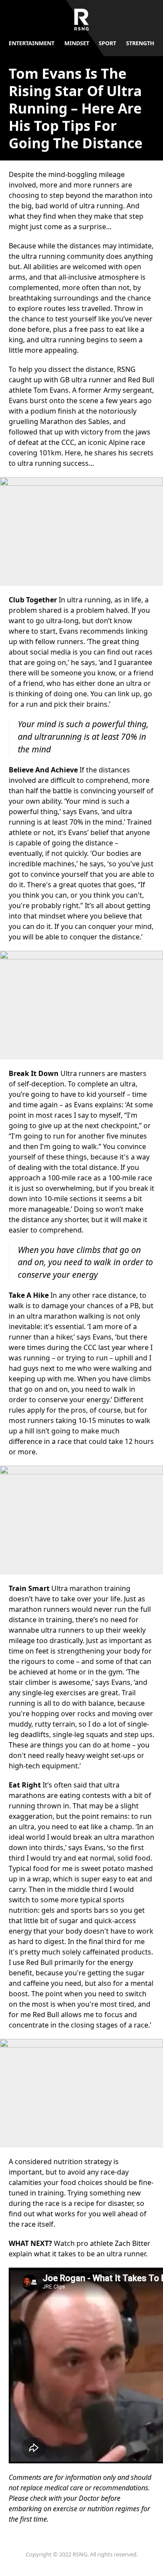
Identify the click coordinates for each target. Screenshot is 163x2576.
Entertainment (32, 43)
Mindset (77, 43)
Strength (140, 43)
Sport (107, 43)
